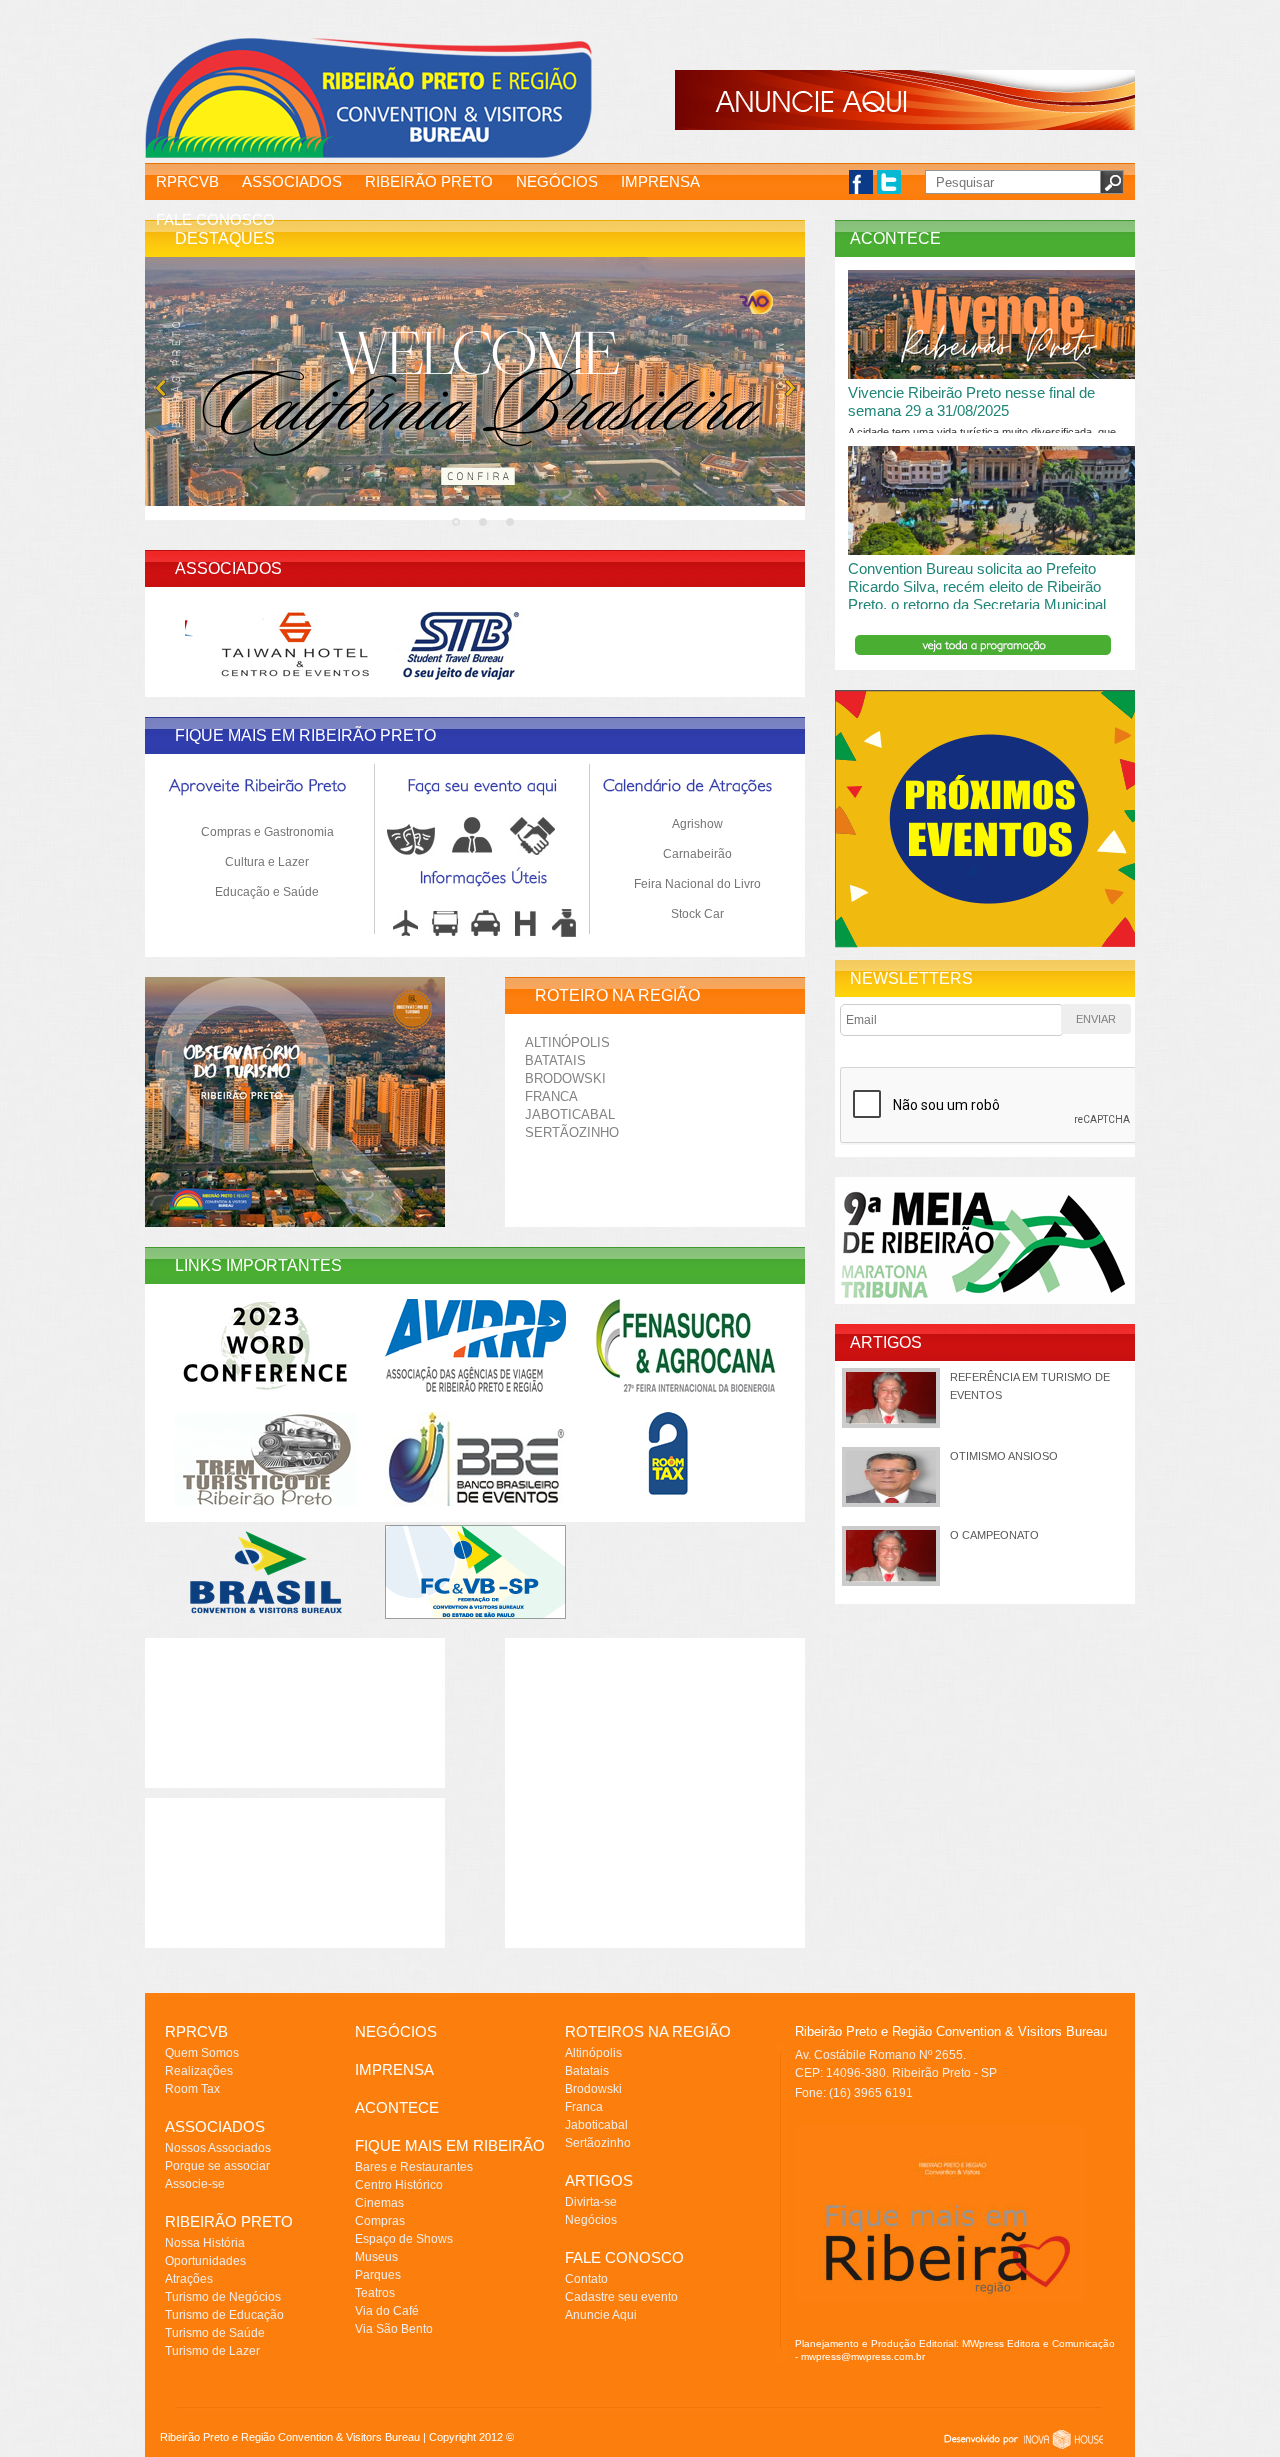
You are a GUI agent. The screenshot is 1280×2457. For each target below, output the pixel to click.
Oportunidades (205, 2261)
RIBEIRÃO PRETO (429, 181)
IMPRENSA (660, 181)
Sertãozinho (572, 1132)
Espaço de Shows (404, 2239)
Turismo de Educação (224, 2315)
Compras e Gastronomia (267, 832)
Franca (551, 1096)
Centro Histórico (399, 2185)
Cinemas (379, 2203)
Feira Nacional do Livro (697, 884)
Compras (380, 2221)
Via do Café (387, 2311)
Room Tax (192, 2089)
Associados (228, 568)
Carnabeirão (697, 854)
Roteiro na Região (617, 995)
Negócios (591, 2220)
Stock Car (697, 914)
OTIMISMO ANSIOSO (1004, 1456)
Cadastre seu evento (621, 2297)
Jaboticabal (570, 1114)
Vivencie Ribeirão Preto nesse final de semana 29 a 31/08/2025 (971, 401)
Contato (586, 2279)
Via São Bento (394, 2329)
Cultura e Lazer (267, 862)
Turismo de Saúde (215, 2333)
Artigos (886, 1342)
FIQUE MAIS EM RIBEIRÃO (450, 2145)
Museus (376, 2257)
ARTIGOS (599, 2180)
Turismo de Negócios (223, 2297)
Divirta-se (591, 2202)
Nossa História (205, 2243)
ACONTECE (397, 2107)
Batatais (555, 1060)
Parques (378, 2275)
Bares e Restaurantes (414, 2167)
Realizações (199, 2071)
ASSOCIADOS (292, 181)
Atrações (189, 2279)
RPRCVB (187, 181)
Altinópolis (567, 1042)
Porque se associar (217, 2166)
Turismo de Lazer (212, 2351)
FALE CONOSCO (215, 219)
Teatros (375, 2293)
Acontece (895, 238)
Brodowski (565, 1078)
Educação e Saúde (267, 892)
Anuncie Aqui (601, 2315)
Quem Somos (202, 2053)
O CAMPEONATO (994, 1535)
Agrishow (697, 824)
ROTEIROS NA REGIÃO (648, 2031)
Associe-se (195, 2184)
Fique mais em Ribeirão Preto (305, 735)
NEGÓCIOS (557, 181)
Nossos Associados (218, 2148)
